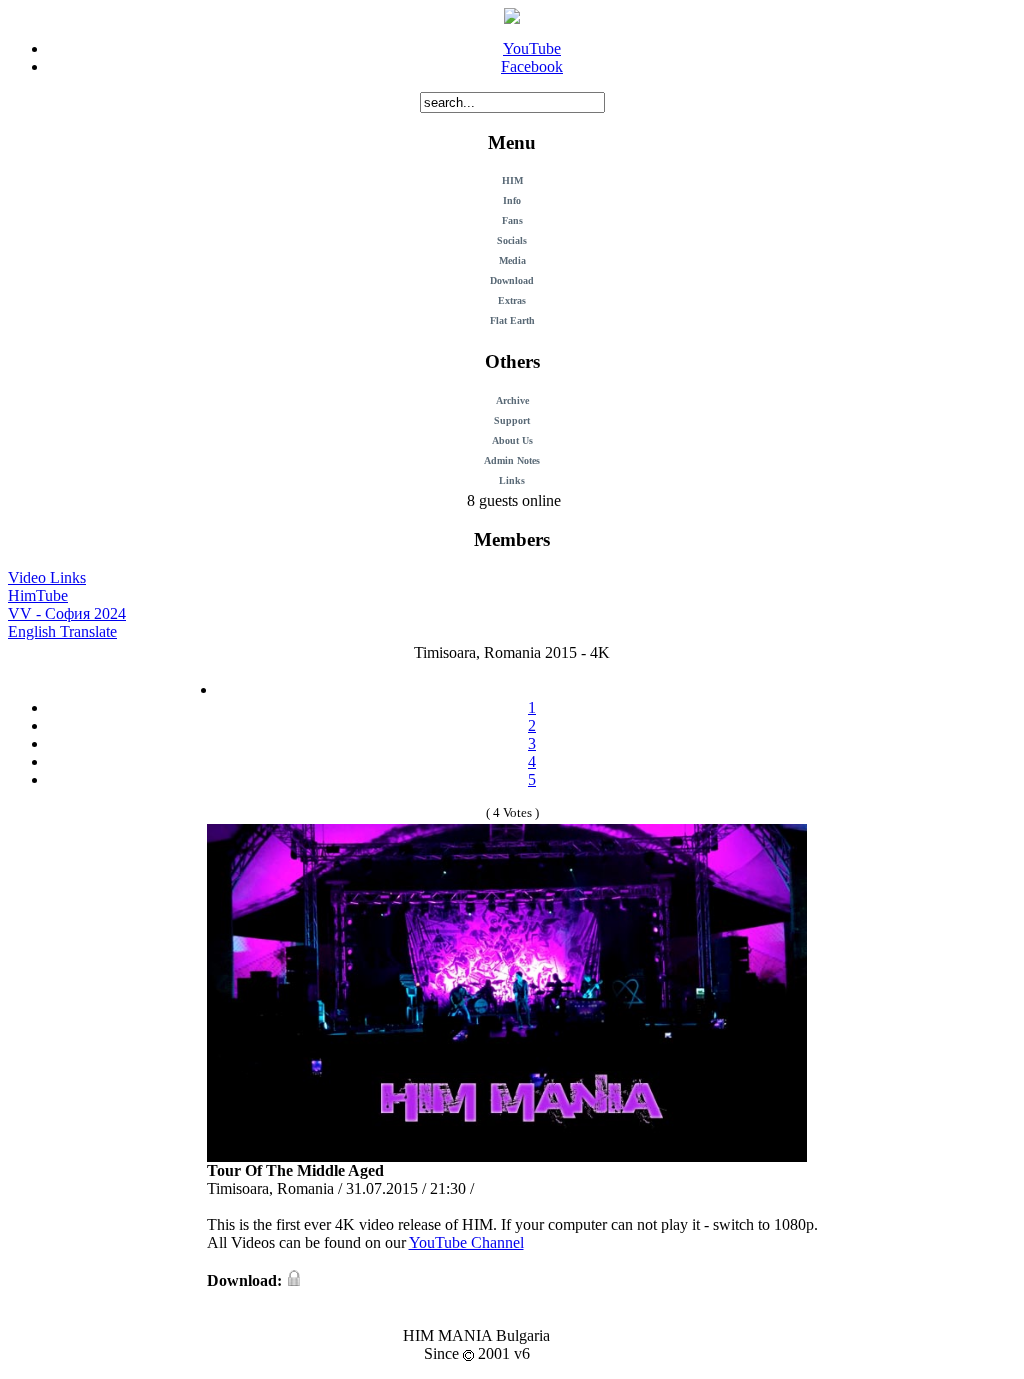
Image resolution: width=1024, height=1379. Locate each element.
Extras (512, 300)
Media (512, 260)
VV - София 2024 (67, 613)
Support (512, 420)
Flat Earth (512, 320)
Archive (512, 400)
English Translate (62, 631)
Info (512, 200)
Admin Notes (512, 460)
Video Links (47, 577)
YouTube (532, 48)
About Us (512, 440)
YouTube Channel (466, 1242)
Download (512, 280)
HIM (512, 180)
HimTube (38, 595)
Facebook (532, 66)
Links (512, 480)
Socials (512, 240)
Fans (512, 220)
